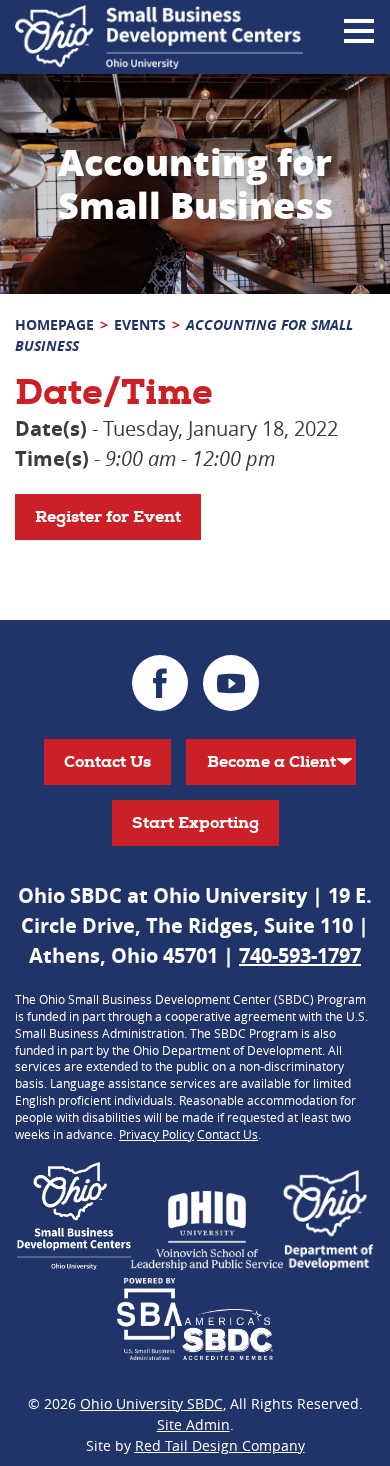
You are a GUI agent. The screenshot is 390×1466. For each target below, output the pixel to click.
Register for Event (108, 516)
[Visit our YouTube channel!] (231, 683)
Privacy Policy (156, 1134)
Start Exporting (195, 822)
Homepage (54, 324)
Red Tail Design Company (220, 1445)
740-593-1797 (300, 955)
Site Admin (193, 1424)
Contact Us (107, 761)
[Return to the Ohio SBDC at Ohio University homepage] (159, 37)
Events (140, 324)
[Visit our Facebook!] (160, 683)
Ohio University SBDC (151, 1403)
